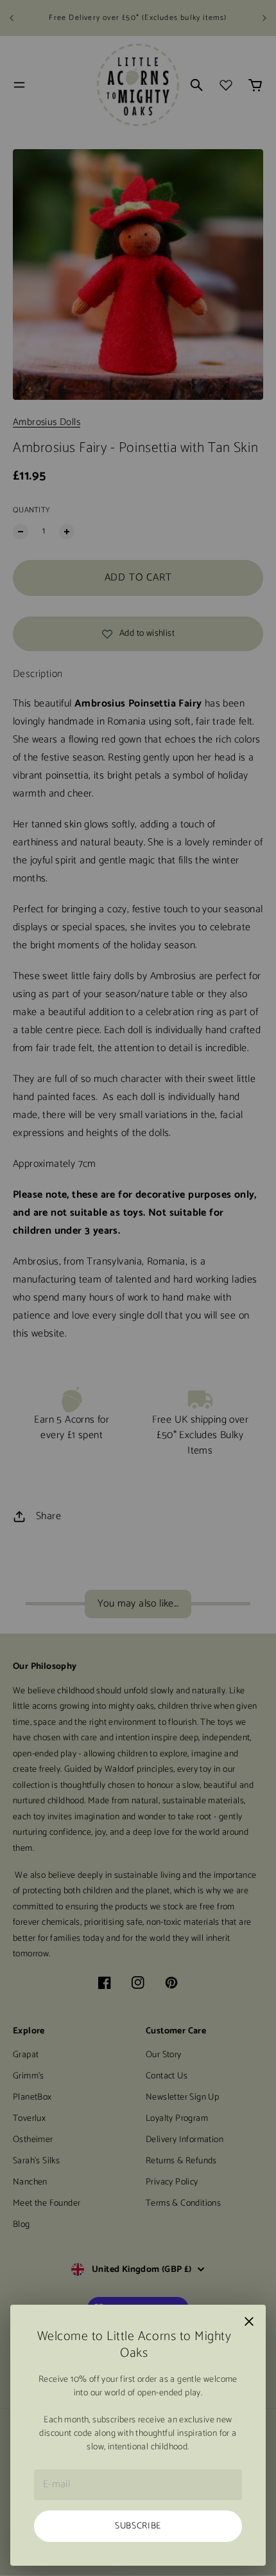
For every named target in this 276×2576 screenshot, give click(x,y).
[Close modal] (249, 2321)
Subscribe (138, 2526)
